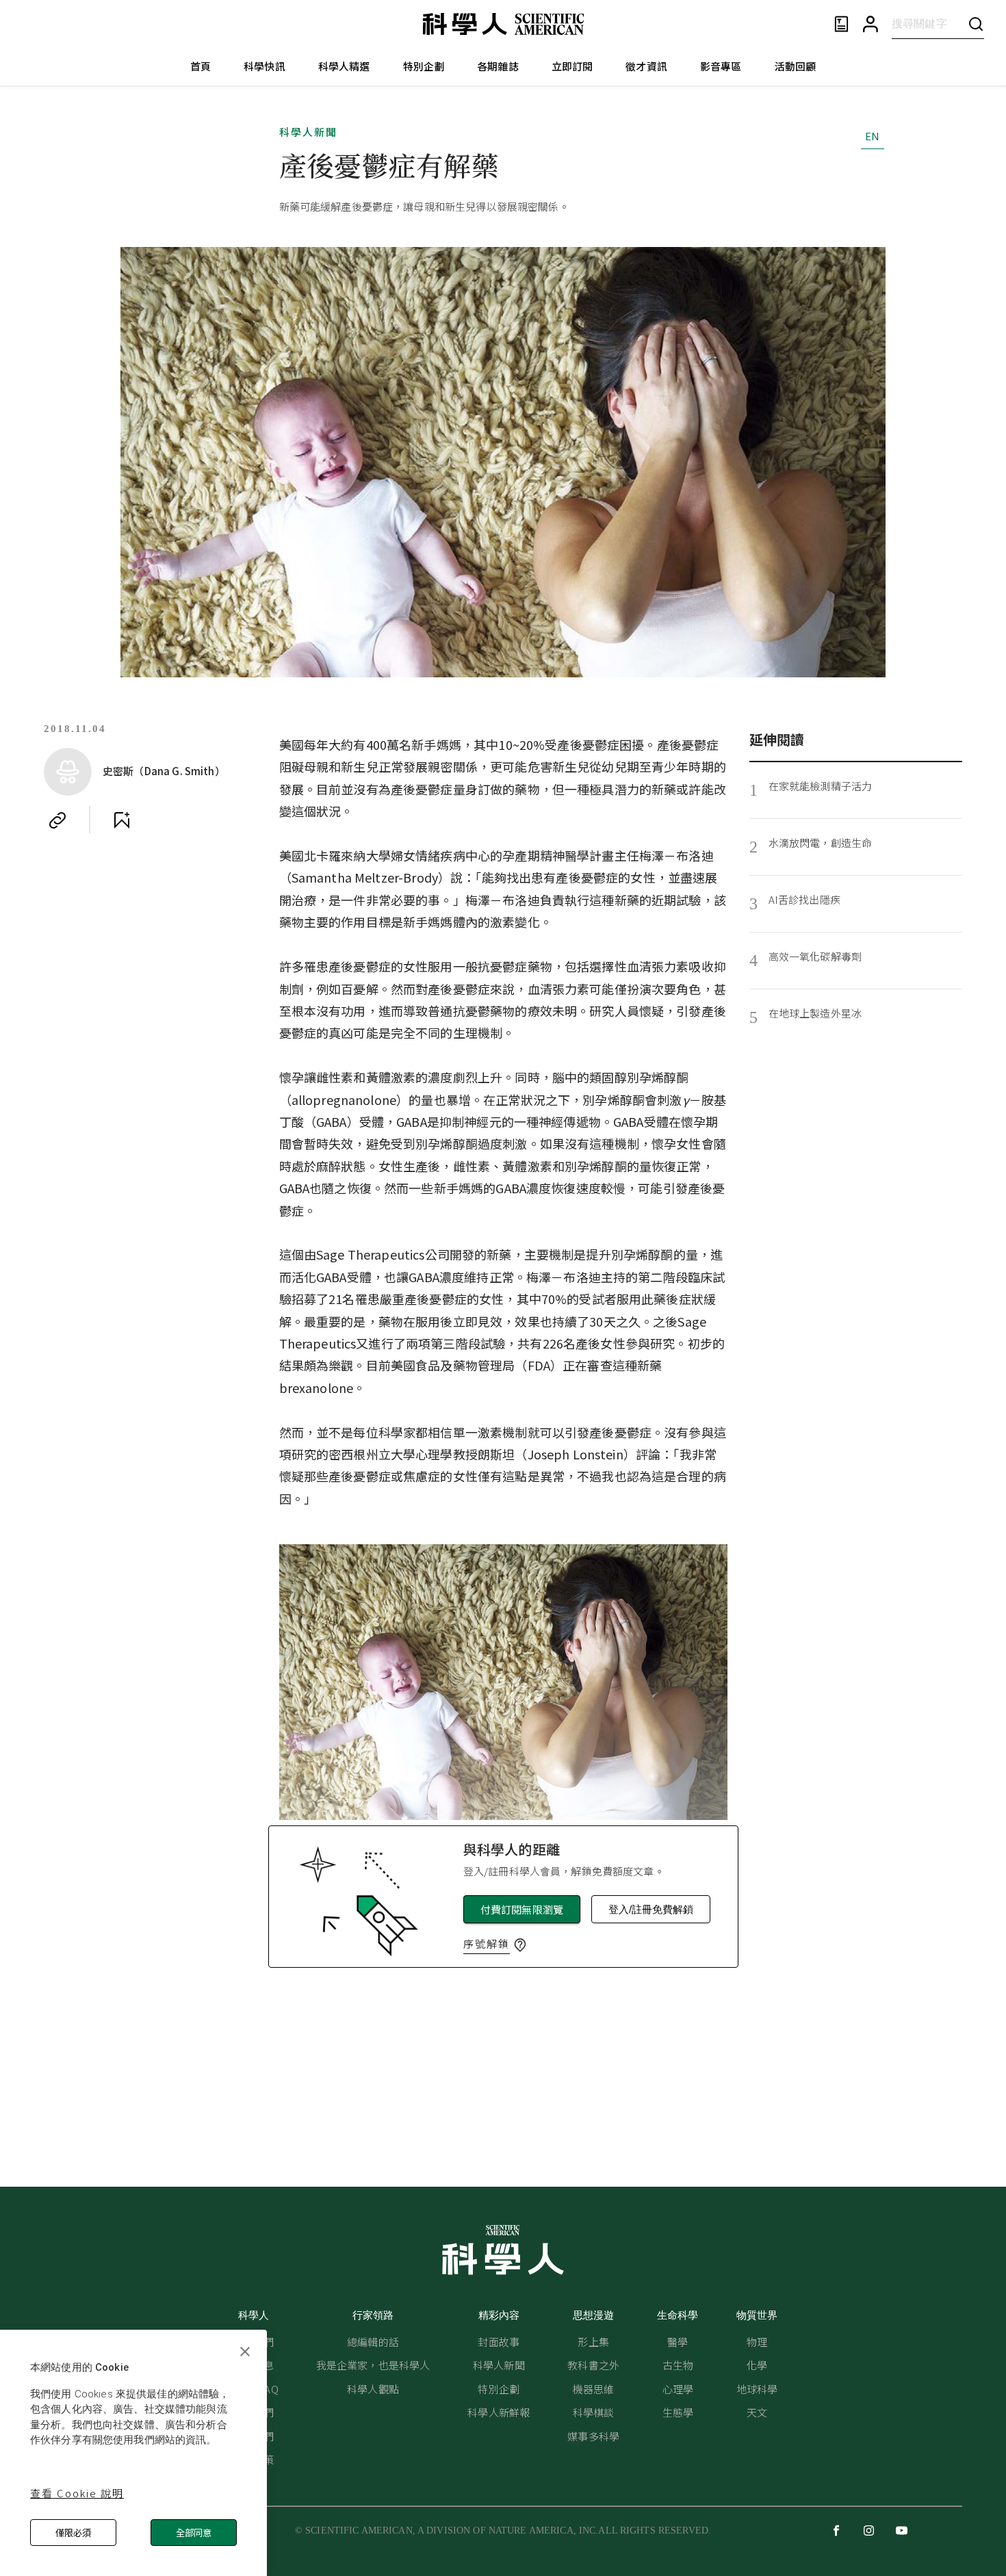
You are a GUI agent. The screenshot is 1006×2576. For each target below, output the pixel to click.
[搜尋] (976, 24)
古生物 (678, 2365)
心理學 (678, 2389)
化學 (757, 2365)
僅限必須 (73, 2533)
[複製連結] (57, 820)
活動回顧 (796, 66)
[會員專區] (870, 24)
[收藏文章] (122, 820)
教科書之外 (593, 2365)
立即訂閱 (572, 66)
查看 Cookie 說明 (77, 2493)
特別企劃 (424, 66)
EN (872, 136)
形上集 (593, 2342)
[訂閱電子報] (841, 24)
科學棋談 (594, 2412)
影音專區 (721, 66)
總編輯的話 (373, 2342)
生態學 (678, 2412)
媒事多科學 (593, 2436)
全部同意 (194, 2533)
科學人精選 (344, 66)
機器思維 (594, 2389)
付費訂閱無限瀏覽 (522, 1909)
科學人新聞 (308, 132)
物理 (757, 2342)
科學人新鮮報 (499, 2412)
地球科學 (757, 2389)
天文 (757, 2412)
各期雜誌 (498, 66)
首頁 (201, 66)
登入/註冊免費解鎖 (651, 1909)
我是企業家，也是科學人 (373, 2365)
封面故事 (499, 2342)
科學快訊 (265, 66)
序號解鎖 (487, 1943)
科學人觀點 (373, 2389)
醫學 (678, 2342)
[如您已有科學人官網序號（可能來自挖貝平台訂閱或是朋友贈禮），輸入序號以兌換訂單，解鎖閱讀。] (520, 1945)
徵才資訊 (646, 66)
